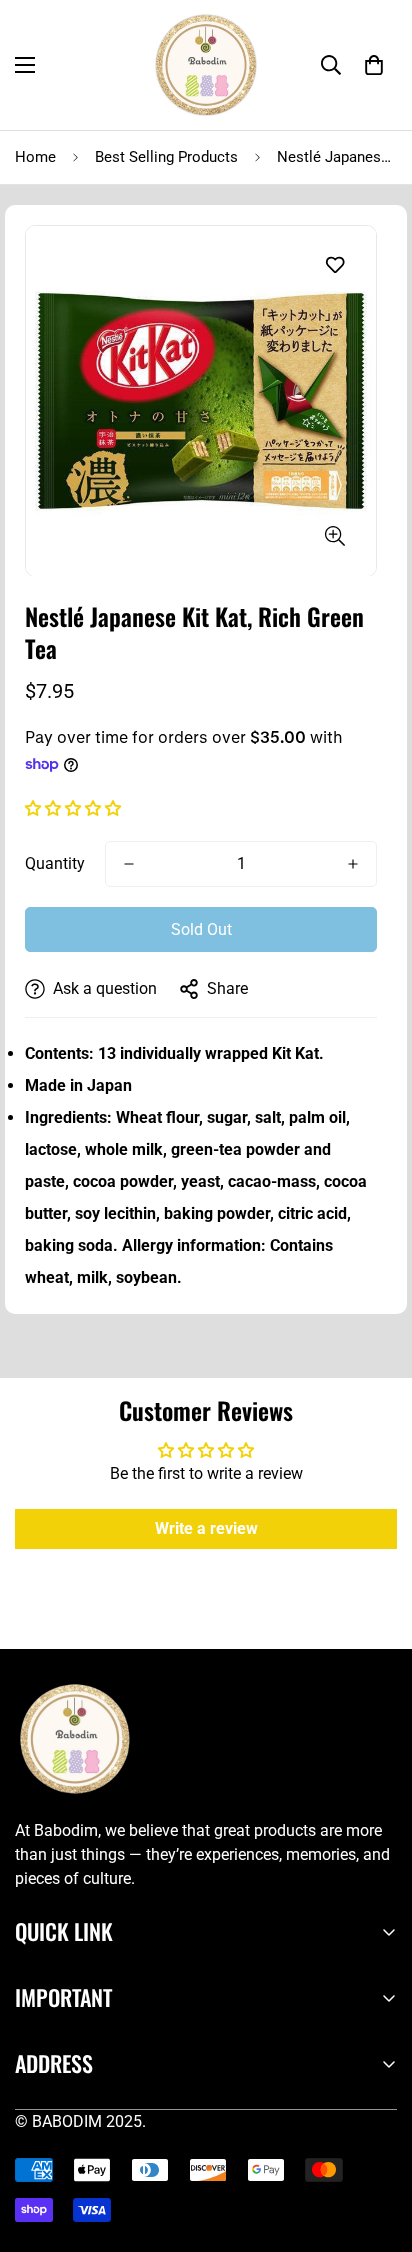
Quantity (55, 863)
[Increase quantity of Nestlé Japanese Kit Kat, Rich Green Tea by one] (353, 864)
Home (35, 157)
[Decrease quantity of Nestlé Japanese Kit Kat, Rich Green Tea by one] (129, 864)
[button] (374, 65)
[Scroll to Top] (376, 2146)
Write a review (206, 1528)
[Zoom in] (334, 535)
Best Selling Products (166, 157)
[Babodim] (206, 65)
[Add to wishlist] (334, 265)
